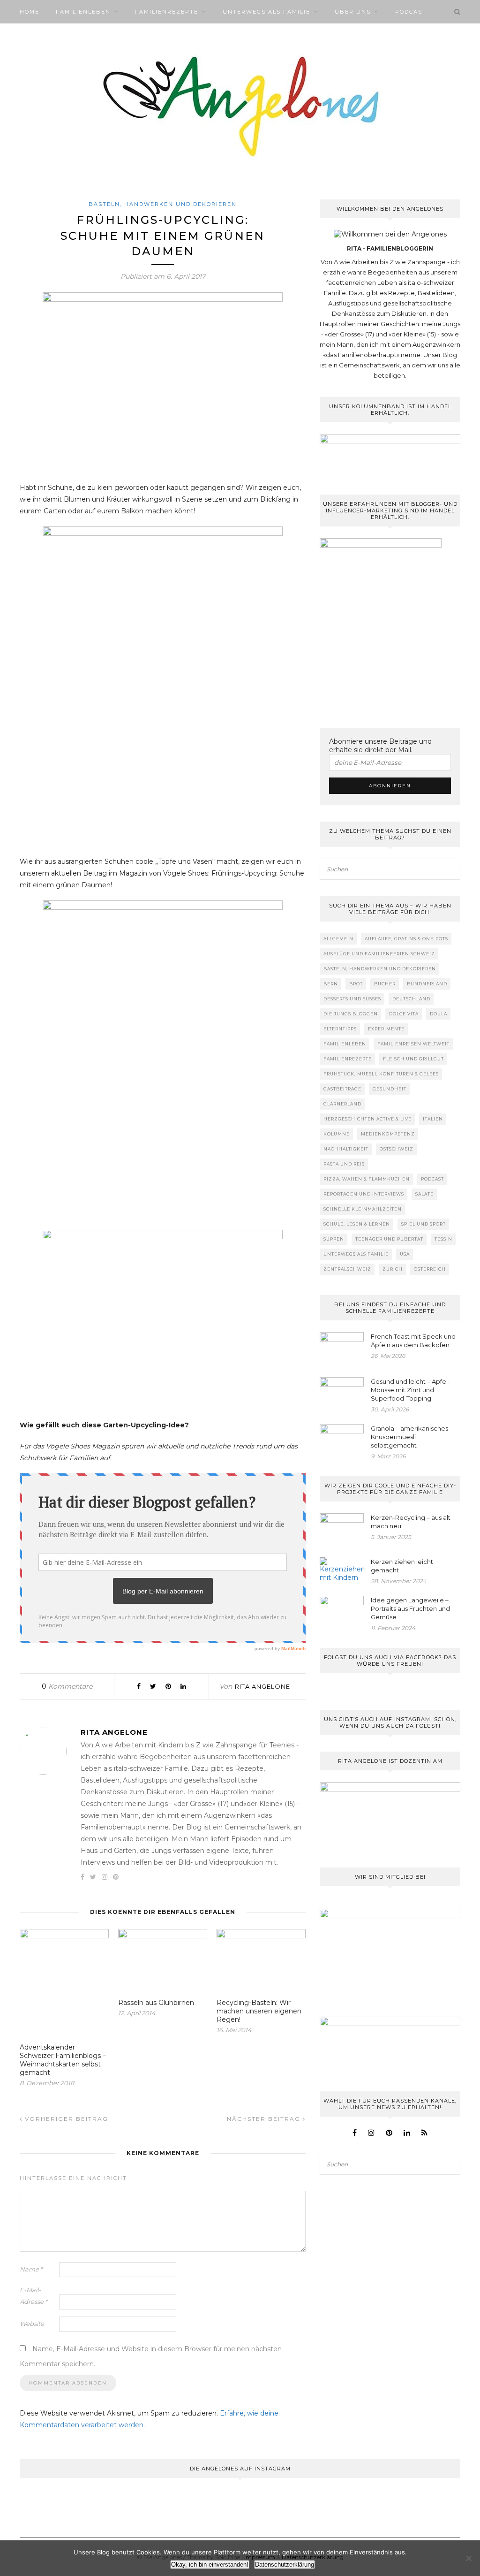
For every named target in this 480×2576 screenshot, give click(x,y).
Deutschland (411, 999)
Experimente (386, 1029)
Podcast (411, 12)
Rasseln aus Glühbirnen (156, 2003)
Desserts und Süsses (352, 999)
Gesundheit (390, 1089)
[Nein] (468, 2558)
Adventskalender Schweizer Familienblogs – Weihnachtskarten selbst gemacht (63, 2060)
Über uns (353, 12)
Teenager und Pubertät (389, 1239)
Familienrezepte (167, 12)
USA (405, 1254)
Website (32, 2324)
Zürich (393, 1269)
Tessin (443, 1239)
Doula (439, 1014)
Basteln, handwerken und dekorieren (163, 204)
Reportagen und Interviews (364, 1194)
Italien (433, 1119)
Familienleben (83, 12)
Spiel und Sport (424, 1224)
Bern (331, 984)
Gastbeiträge (342, 1089)
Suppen (334, 1239)
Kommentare (67, 1686)
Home (30, 12)
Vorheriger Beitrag (65, 2119)
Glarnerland (342, 1104)
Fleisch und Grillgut (413, 1059)
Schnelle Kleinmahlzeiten (363, 1209)
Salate (424, 1194)
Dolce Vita (404, 1014)
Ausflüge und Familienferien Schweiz (379, 954)
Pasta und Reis (344, 1164)
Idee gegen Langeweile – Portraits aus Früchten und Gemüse (410, 1608)
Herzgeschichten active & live (367, 1119)
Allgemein (338, 939)
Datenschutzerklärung (285, 2565)
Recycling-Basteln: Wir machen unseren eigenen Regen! (259, 2011)
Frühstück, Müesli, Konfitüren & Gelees (381, 1074)
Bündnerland (427, 984)
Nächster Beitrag (265, 2119)
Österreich (430, 1269)
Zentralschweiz (347, 1269)
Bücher (385, 984)
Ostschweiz (397, 1149)
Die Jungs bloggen (351, 1014)
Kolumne (337, 1134)
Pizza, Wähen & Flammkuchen (367, 1179)
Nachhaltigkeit (346, 1149)
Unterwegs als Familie (266, 12)
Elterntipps (340, 1029)
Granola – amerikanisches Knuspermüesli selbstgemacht (409, 1437)
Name (31, 2269)
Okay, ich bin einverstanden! (210, 2565)
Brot (356, 984)
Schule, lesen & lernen (357, 1224)
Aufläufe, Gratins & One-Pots (406, 939)
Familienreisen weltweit (413, 1044)
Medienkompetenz (388, 1134)
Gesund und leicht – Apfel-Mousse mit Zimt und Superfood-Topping (410, 1390)
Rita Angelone (262, 1686)
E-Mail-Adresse (34, 2296)
